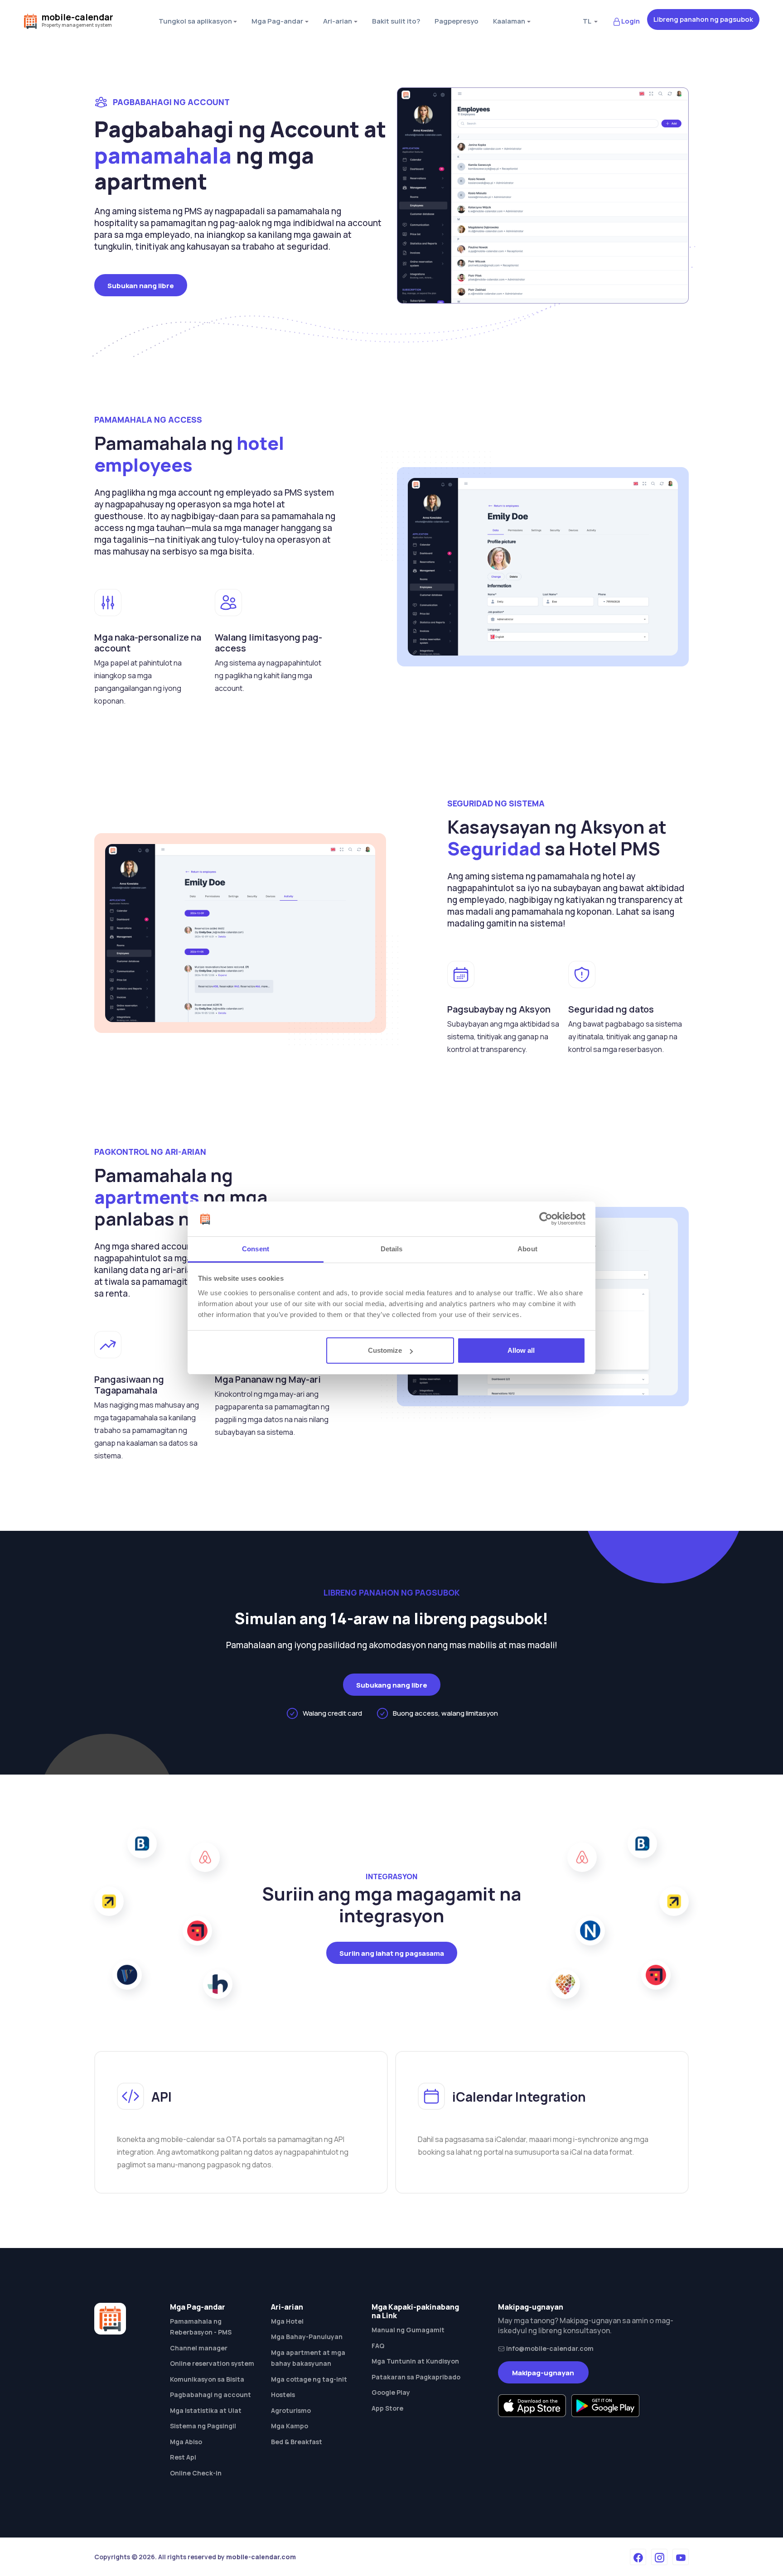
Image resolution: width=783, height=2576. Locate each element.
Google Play (391, 2392)
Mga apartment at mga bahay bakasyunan (308, 2358)
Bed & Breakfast (297, 2442)
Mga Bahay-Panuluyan (307, 2337)
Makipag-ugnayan (543, 2373)
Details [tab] (392, 1249)
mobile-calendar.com (261, 2557)
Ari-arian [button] (338, 21)
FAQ (378, 2346)
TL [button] (587, 21)
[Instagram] (659, 2557)
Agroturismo (291, 2410)
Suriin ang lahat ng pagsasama (392, 1953)
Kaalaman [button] (509, 21)
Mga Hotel (287, 2321)
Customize (385, 1350)
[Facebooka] (638, 2557)
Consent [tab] (256, 1249)
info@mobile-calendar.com (549, 2348)
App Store (387, 2408)
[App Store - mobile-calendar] (532, 2406)
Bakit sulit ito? (396, 21)
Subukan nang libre (141, 286)
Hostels (283, 2395)
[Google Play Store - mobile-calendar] (605, 2406)
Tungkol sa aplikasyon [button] (195, 21)
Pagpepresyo (457, 21)
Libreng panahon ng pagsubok (703, 19)
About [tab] (527, 1249)
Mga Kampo (290, 2426)
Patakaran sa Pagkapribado (416, 2377)
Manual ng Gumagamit (408, 2330)
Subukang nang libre (392, 1685)
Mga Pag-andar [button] (277, 21)
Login (631, 21)
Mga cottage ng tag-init (309, 2379)
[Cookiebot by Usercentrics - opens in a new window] (546, 1219)
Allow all (521, 1350)
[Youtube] (681, 2557)
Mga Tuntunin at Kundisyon (415, 2361)
